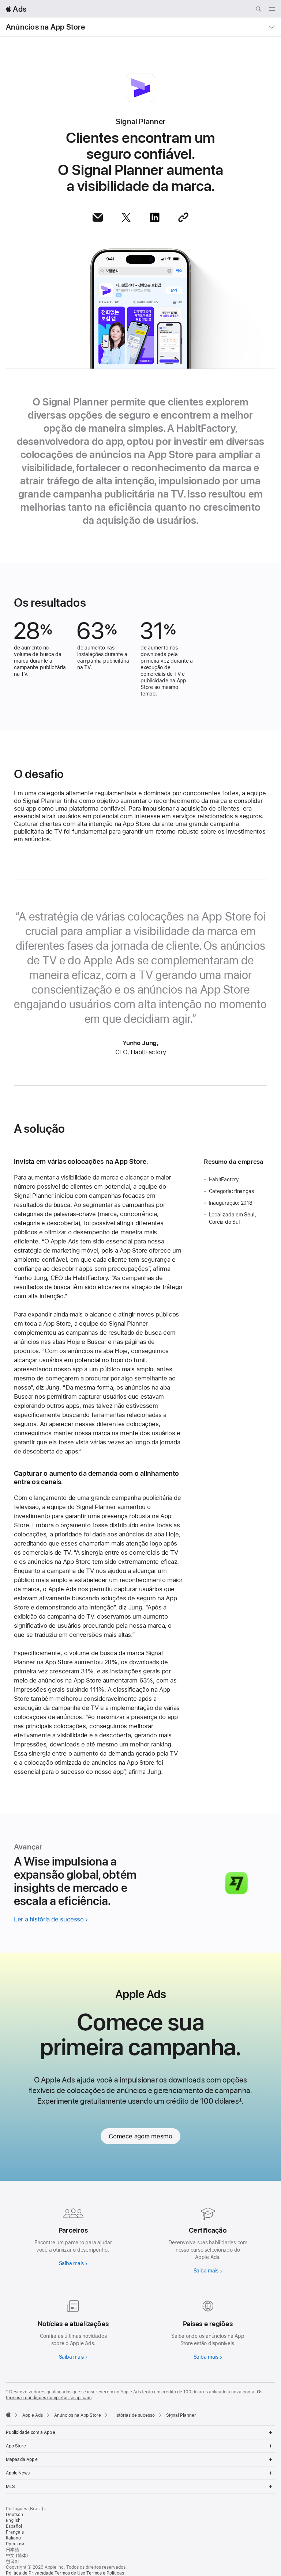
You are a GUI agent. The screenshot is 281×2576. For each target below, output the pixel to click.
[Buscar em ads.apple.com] (258, 10)
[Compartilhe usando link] (183, 217)
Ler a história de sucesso (49, 1919)
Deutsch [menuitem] (14, 2515)
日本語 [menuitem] (12, 2550)
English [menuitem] (13, 2520)
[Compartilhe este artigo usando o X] (126, 217)
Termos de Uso (70, 2573)
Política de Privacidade (30, 2573)
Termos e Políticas (105, 2573)
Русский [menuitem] (15, 2544)
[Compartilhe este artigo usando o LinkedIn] (155, 217)
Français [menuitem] (15, 2532)
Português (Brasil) (25, 2509)
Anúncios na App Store (45, 27)
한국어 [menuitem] (12, 2561)
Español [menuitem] (14, 2526)
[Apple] (8, 2415)
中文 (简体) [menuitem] (17, 2556)
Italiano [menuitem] (13, 2538)
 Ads (16, 9)
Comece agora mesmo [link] (140, 2136)
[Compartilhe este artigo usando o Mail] (98, 217)
